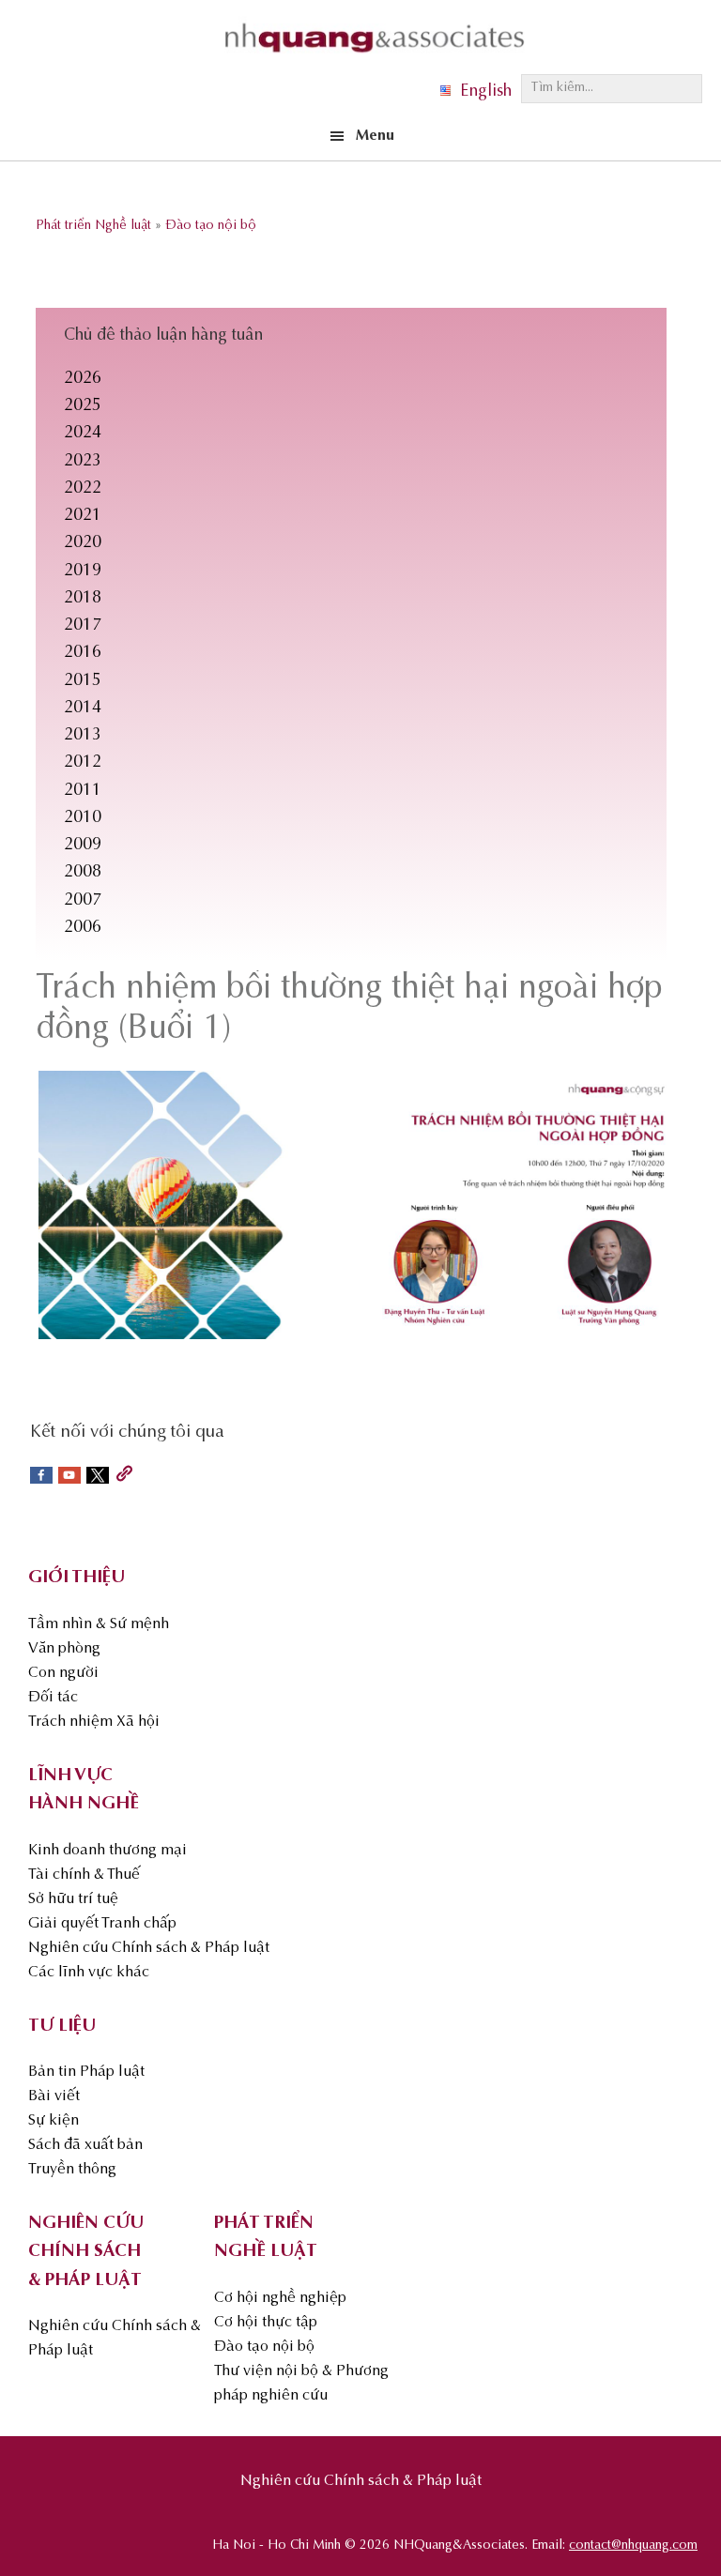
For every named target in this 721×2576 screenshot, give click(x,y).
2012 (83, 763)
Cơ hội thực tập (266, 2323)
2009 (83, 846)
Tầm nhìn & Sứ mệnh (99, 1624)
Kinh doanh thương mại (107, 1851)
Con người (63, 1673)
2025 (83, 406)
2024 (83, 434)
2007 (83, 901)
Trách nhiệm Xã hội (94, 1722)
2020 (83, 543)
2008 (83, 873)
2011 (83, 791)
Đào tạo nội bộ (264, 2347)
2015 (83, 681)
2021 (83, 516)
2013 (83, 736)
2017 (83, 626)
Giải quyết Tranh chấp (102, 1924)
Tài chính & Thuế (84, 1875)
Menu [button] (375, 136)
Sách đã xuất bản (85, 2145)
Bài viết (54, 2096)
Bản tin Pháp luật (86, 2072)
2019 (83, 572)
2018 (83, 599)
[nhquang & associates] (375, 57)
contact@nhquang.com (633, 2546)
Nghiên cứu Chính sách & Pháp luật (149, 1948)
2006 (83, 928)
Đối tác (53, 1698)
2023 (83, 462)
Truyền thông (72, 2170)
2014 (83, 709)
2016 (83, 653)
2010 (83, 818)
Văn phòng (64, 1649)
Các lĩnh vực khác (89, 1973)
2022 (83, 489)
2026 (83, 379)
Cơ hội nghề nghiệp (280, 2298)
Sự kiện (54, 2121)
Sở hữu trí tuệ (73, 1899)
